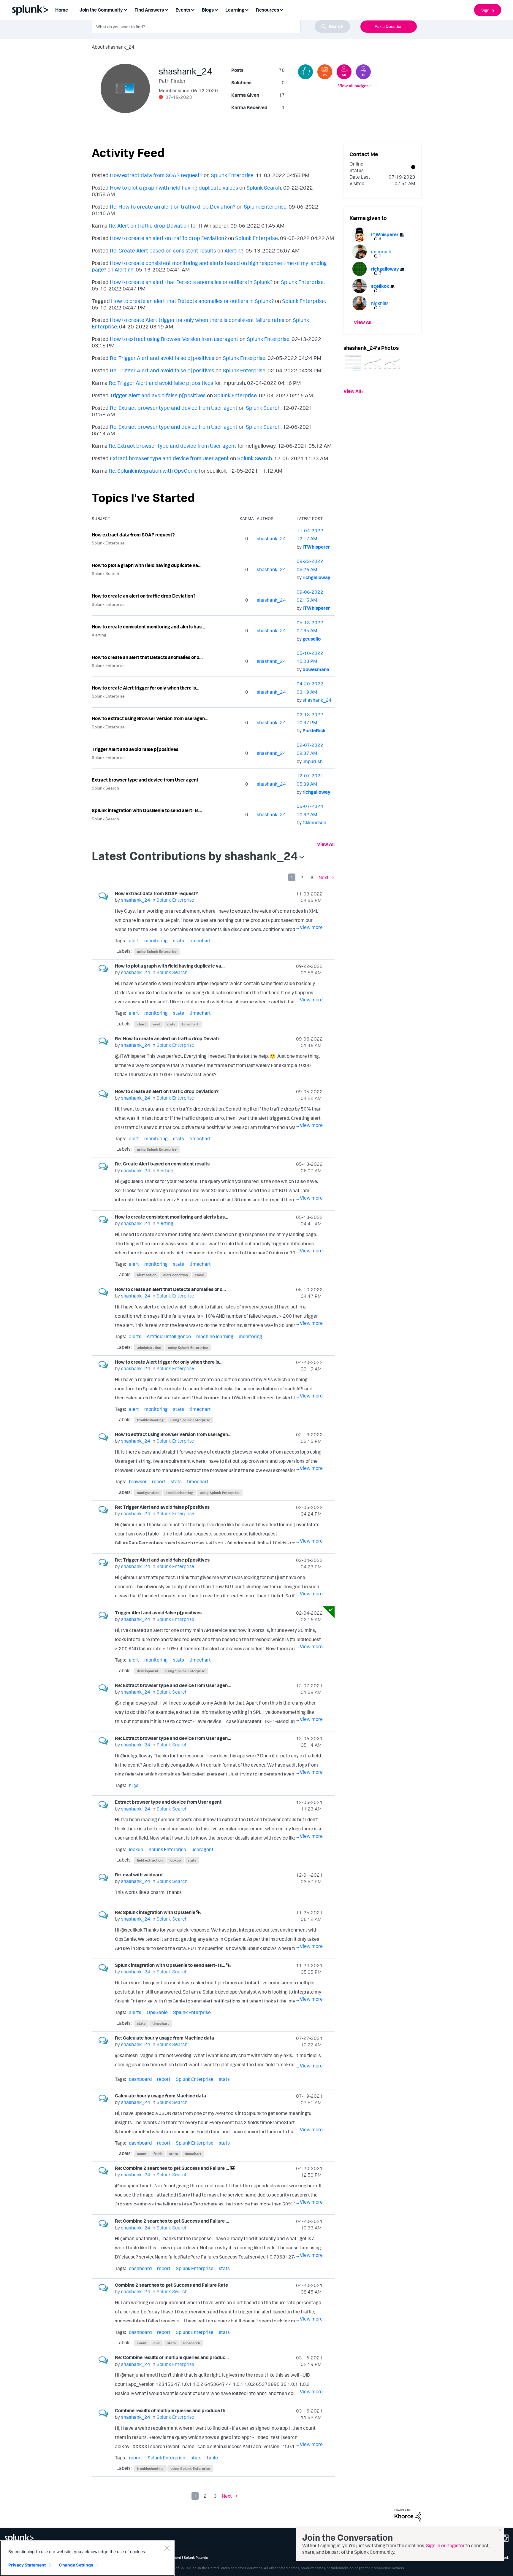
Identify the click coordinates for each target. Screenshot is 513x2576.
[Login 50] (344, 72)
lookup (136, 1849)
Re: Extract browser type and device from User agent (174, 408)
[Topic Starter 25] (325, 72)
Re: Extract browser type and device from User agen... (173, 1685)
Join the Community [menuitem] (101, 10)
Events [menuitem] (183, 10)
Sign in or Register (445, 2545)
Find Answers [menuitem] (149, 10)
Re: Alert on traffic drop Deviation (149, 225)
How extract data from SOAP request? (156, 175)
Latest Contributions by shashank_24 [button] (195, 856)
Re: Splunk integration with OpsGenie (153, 471)
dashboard (140, 2079)
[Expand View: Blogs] (216, 9)
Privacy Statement (27, 2565)
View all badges (353, 86)
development (148, 1671)
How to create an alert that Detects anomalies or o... (147, 657)
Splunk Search (264, 188)
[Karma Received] (305, 72)
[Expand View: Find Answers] (166, 9)
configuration (148, 1493)
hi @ (134, 1785)
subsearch (191, 2343)
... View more (309, 927)
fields (158, 2154)
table (212, 2458)
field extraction (150, 1860)
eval (156, 1024)
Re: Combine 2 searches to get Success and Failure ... (172, 2168)
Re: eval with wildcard (139, 1875)
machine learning (215, 1336)
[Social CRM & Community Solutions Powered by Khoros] (408, 2514)
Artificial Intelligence (169, 1336)
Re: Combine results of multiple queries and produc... (172, 2357)
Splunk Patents (196, 2557)
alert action (147, 1275)
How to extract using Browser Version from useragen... (150, 718)
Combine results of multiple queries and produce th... (172, 2410)
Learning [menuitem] (235, 10)
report (159, 1481)
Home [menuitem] (62, 10)
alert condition (176, 1275)
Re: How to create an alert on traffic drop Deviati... (169, 1038)
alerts (135, 1336)
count (142, 2154)
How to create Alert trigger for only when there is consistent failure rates (197, 320)
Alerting (234, 250)
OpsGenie (157, 2012)
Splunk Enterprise (232, 175)
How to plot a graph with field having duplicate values (174, 188)
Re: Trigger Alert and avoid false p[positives (162, 358)
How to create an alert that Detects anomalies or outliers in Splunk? (191, 282)
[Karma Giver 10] (363, 72)
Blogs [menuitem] (208, 10)
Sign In (488, 10)
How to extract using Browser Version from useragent (174, 339)
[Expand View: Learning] (247, 9)
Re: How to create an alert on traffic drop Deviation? (173, 207)
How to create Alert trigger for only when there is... (146, 688)
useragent (202, 1849)
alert (134, 941)
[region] (87, 2558)
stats (179, 941)
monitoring (156, 941)
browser (138, 1481)
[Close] (167, 2548)
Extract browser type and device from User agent (169, 458)
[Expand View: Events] (193, 9)
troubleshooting (150, 1420)
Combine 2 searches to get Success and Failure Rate (171, 2285)
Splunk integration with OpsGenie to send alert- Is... (147, 810)
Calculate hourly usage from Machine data (160, 2096)
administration (149, 1347)
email (199, 1275)
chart (141, 1024)
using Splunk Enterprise (157, 951)
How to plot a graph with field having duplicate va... (147, 565)
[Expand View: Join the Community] (125, 9)
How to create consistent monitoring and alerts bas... (148, 627)
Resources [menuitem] (267, 10)
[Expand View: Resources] (281, 9)
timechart (200, 941)
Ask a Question (389, 26)
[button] (353, 363)
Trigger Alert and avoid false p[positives (158, 395)
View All (326, 844)
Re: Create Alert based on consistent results (163, 250)
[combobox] (221, 26)
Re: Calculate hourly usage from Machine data (164, 2038)
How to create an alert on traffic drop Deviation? (168, 238)
